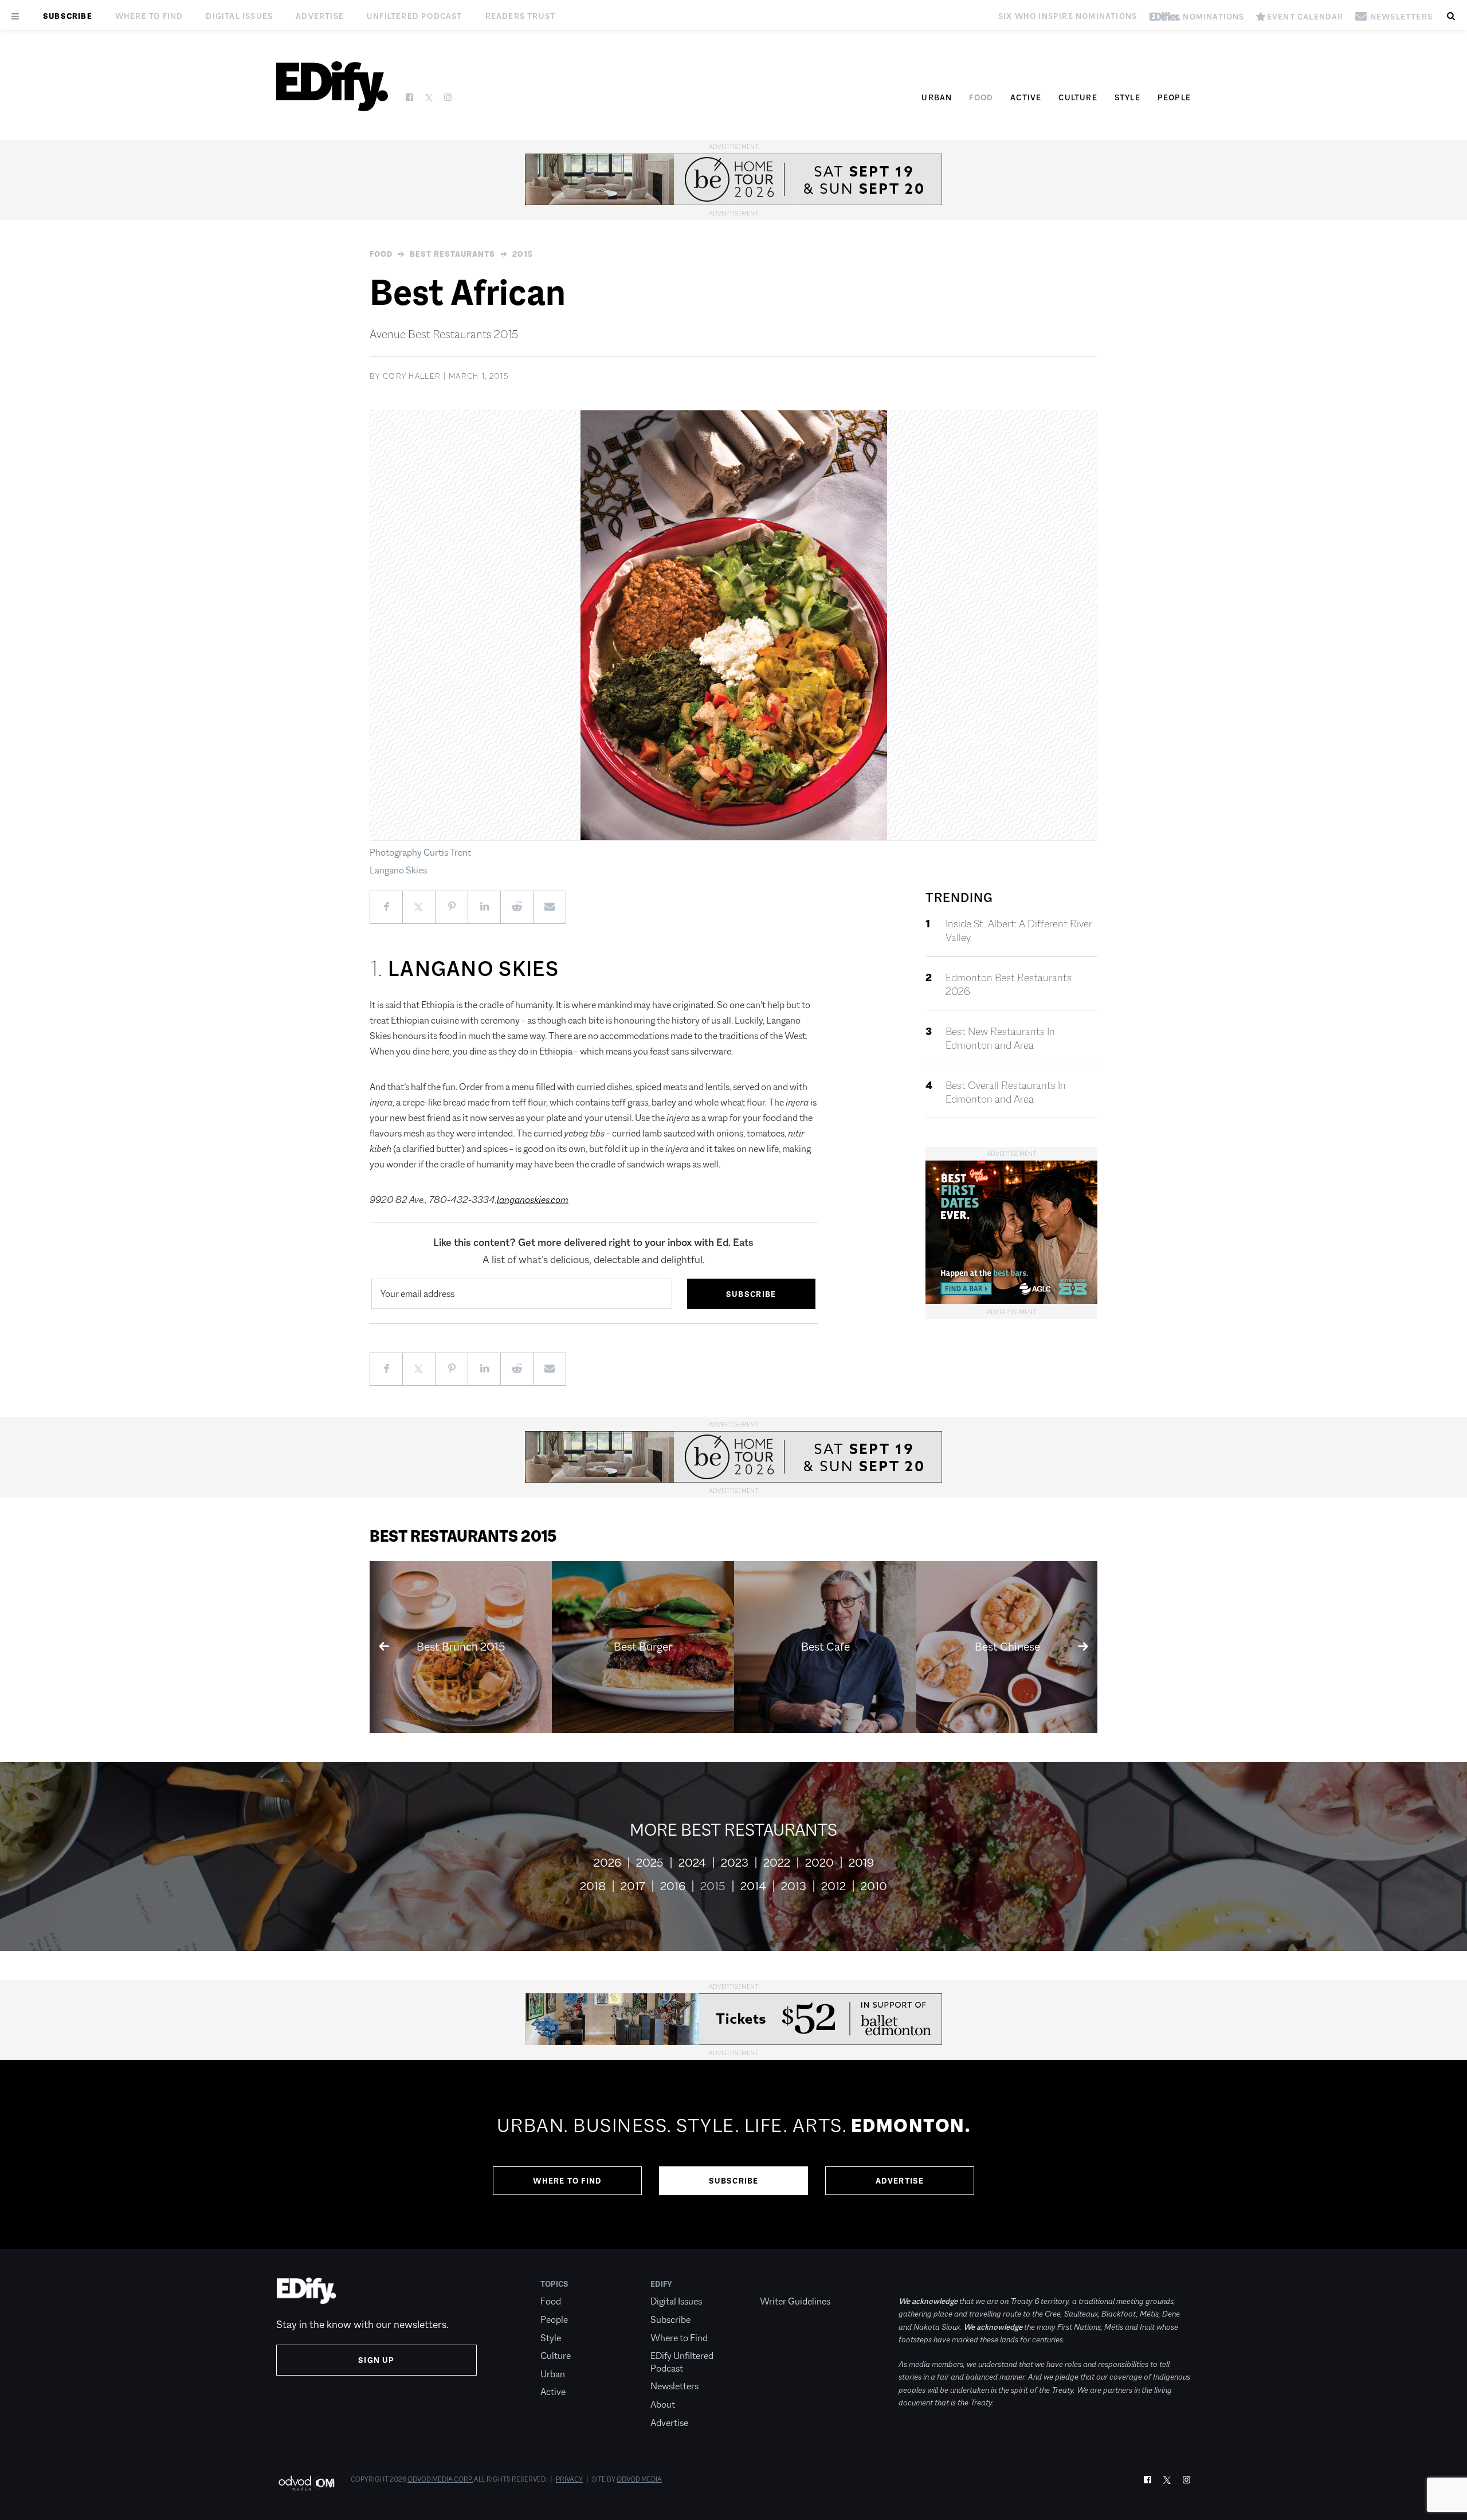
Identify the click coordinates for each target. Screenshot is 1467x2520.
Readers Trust (521, 16)
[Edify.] (332, 86)
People (1174, 97)
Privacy (569, 2479)
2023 (735, 1863)
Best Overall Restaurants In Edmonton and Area (1006, 1092)
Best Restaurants (452, 254)
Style (1127, 97)
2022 (777, 1863)
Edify (661, 2284)
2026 (607, 1863)
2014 (753, 1886)
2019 (861, 1863)
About (663, 2405)
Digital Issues (239, 16)
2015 (523, 254)
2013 (794, 1886)
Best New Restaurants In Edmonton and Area (1000, 1038)
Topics (554, 2284)
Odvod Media (639, 2479)
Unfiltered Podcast (415, 16)
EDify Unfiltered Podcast (682, 2362)
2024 (692, 1863)
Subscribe (68, 16)
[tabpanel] (733, 2154)
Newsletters (674, 2386)
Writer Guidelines (795, 2301)
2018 (593, 1886)
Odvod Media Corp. (440, 2479)
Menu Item (781, 2284)
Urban (937, 97)
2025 (650, 1863)
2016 (673, 1886)
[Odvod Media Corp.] (306, 2483)
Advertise (320, 16)
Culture (1078, 97)
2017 (633, 1886)
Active (1026, 97)
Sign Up (376, 2360)
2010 (874, 1886)
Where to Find (149, 16)
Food (981, 97)
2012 (833, 1886)
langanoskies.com (533, 1200)
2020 (819, 1863)
